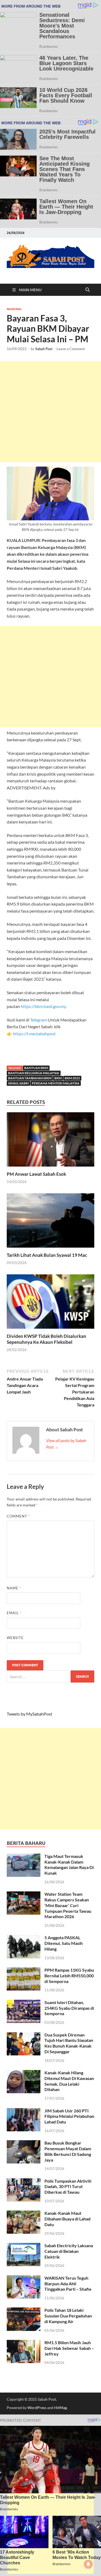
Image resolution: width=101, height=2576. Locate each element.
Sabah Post (44, 349)
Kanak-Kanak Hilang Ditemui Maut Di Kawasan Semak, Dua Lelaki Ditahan (69, 2081)
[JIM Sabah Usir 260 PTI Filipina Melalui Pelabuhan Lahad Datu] (24, 2111)
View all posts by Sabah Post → (66, 1444)
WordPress (37, 2408)
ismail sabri (18, 1083)
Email (14, 1613)
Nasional (14, 309)
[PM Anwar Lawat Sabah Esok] (50, 1141)
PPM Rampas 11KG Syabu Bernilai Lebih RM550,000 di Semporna (69, 1976)
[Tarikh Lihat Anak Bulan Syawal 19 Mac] (50, 1222)
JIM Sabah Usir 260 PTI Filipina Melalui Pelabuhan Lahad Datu (69, 2116)
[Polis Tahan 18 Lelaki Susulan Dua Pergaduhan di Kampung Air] (24, 2311)
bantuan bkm (36, 1068)
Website (15, 1638)
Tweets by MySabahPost (29, 1714)
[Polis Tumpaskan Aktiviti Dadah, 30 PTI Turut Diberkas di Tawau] (24, 2181)
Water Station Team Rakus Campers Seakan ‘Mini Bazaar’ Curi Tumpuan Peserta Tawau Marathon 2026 (68, 1905)
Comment (18, 1516)
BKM (58, 1078)
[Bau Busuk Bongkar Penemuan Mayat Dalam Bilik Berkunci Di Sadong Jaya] (24, 2143)
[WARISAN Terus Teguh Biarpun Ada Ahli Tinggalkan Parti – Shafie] (24, 2278)
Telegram (39, 1020)
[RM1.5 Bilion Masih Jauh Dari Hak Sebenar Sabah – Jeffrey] (24, 2343)
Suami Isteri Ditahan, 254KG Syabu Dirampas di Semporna (69, 2008)
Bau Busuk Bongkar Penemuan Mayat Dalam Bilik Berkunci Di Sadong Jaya (68, 2151)
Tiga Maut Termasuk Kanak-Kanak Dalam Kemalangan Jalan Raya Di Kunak (69, 1865)
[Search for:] (50, 1676)
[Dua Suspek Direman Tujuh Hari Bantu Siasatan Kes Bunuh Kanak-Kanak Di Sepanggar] (24, 2035)
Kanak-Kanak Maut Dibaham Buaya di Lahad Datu (67, 2219)
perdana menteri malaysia (56, 1083)
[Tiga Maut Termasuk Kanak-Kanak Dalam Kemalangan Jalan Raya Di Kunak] (24, 1857)
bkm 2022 (72, 1078)
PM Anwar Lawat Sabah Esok (36, 1174)
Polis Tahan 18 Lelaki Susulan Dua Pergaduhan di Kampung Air (68, 2316)
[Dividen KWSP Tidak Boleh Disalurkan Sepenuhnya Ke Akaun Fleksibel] (50, 1303)
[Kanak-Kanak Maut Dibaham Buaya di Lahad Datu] (24, 2214)
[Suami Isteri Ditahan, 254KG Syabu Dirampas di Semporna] (24, 2003)
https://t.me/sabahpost (34, 1034)
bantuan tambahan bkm (30, 1078)
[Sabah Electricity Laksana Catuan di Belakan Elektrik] (24, 2246)
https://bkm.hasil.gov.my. (44, 1006)
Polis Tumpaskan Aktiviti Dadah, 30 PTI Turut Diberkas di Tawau (68, 2187)
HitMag (60, 2408)
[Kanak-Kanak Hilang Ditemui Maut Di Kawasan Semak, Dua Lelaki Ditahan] (24, 2073)
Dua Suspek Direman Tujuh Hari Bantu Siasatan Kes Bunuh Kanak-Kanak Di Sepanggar (69, 2043)
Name (14, 1588)
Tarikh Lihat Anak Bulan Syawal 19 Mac (47, 1255)
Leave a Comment (71, 349)
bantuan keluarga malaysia (34, 1073)
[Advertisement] (50, 412)
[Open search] (88, 290)
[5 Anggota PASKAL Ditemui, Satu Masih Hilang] (24, 1938)
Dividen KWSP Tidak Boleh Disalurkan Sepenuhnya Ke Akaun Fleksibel (46, 1339)
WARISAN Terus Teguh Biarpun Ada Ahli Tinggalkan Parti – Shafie (68, 2284)
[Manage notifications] (88, 2564)
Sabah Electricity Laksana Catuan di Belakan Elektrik (69, 2251)
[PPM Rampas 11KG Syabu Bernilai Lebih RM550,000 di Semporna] (24, 1970)
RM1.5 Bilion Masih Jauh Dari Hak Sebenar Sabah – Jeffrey (69, 2348)
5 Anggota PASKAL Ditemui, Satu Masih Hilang (64, 1943)
